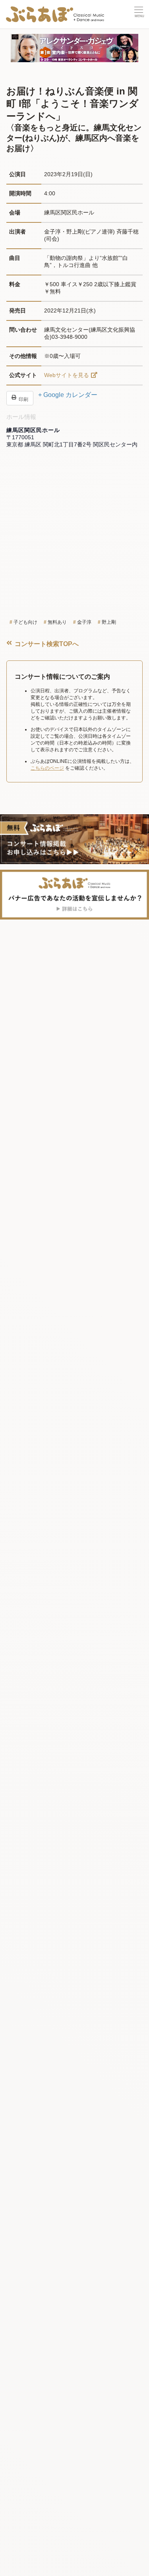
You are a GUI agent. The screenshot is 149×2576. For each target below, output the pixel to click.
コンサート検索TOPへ (46, 644)
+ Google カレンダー (68, 395)
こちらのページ (47, 768)
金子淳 (84, 622)
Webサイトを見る (67, 375)
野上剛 (109, 622)
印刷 (23, 399)
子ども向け (25, 622)
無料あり (57, 622)
